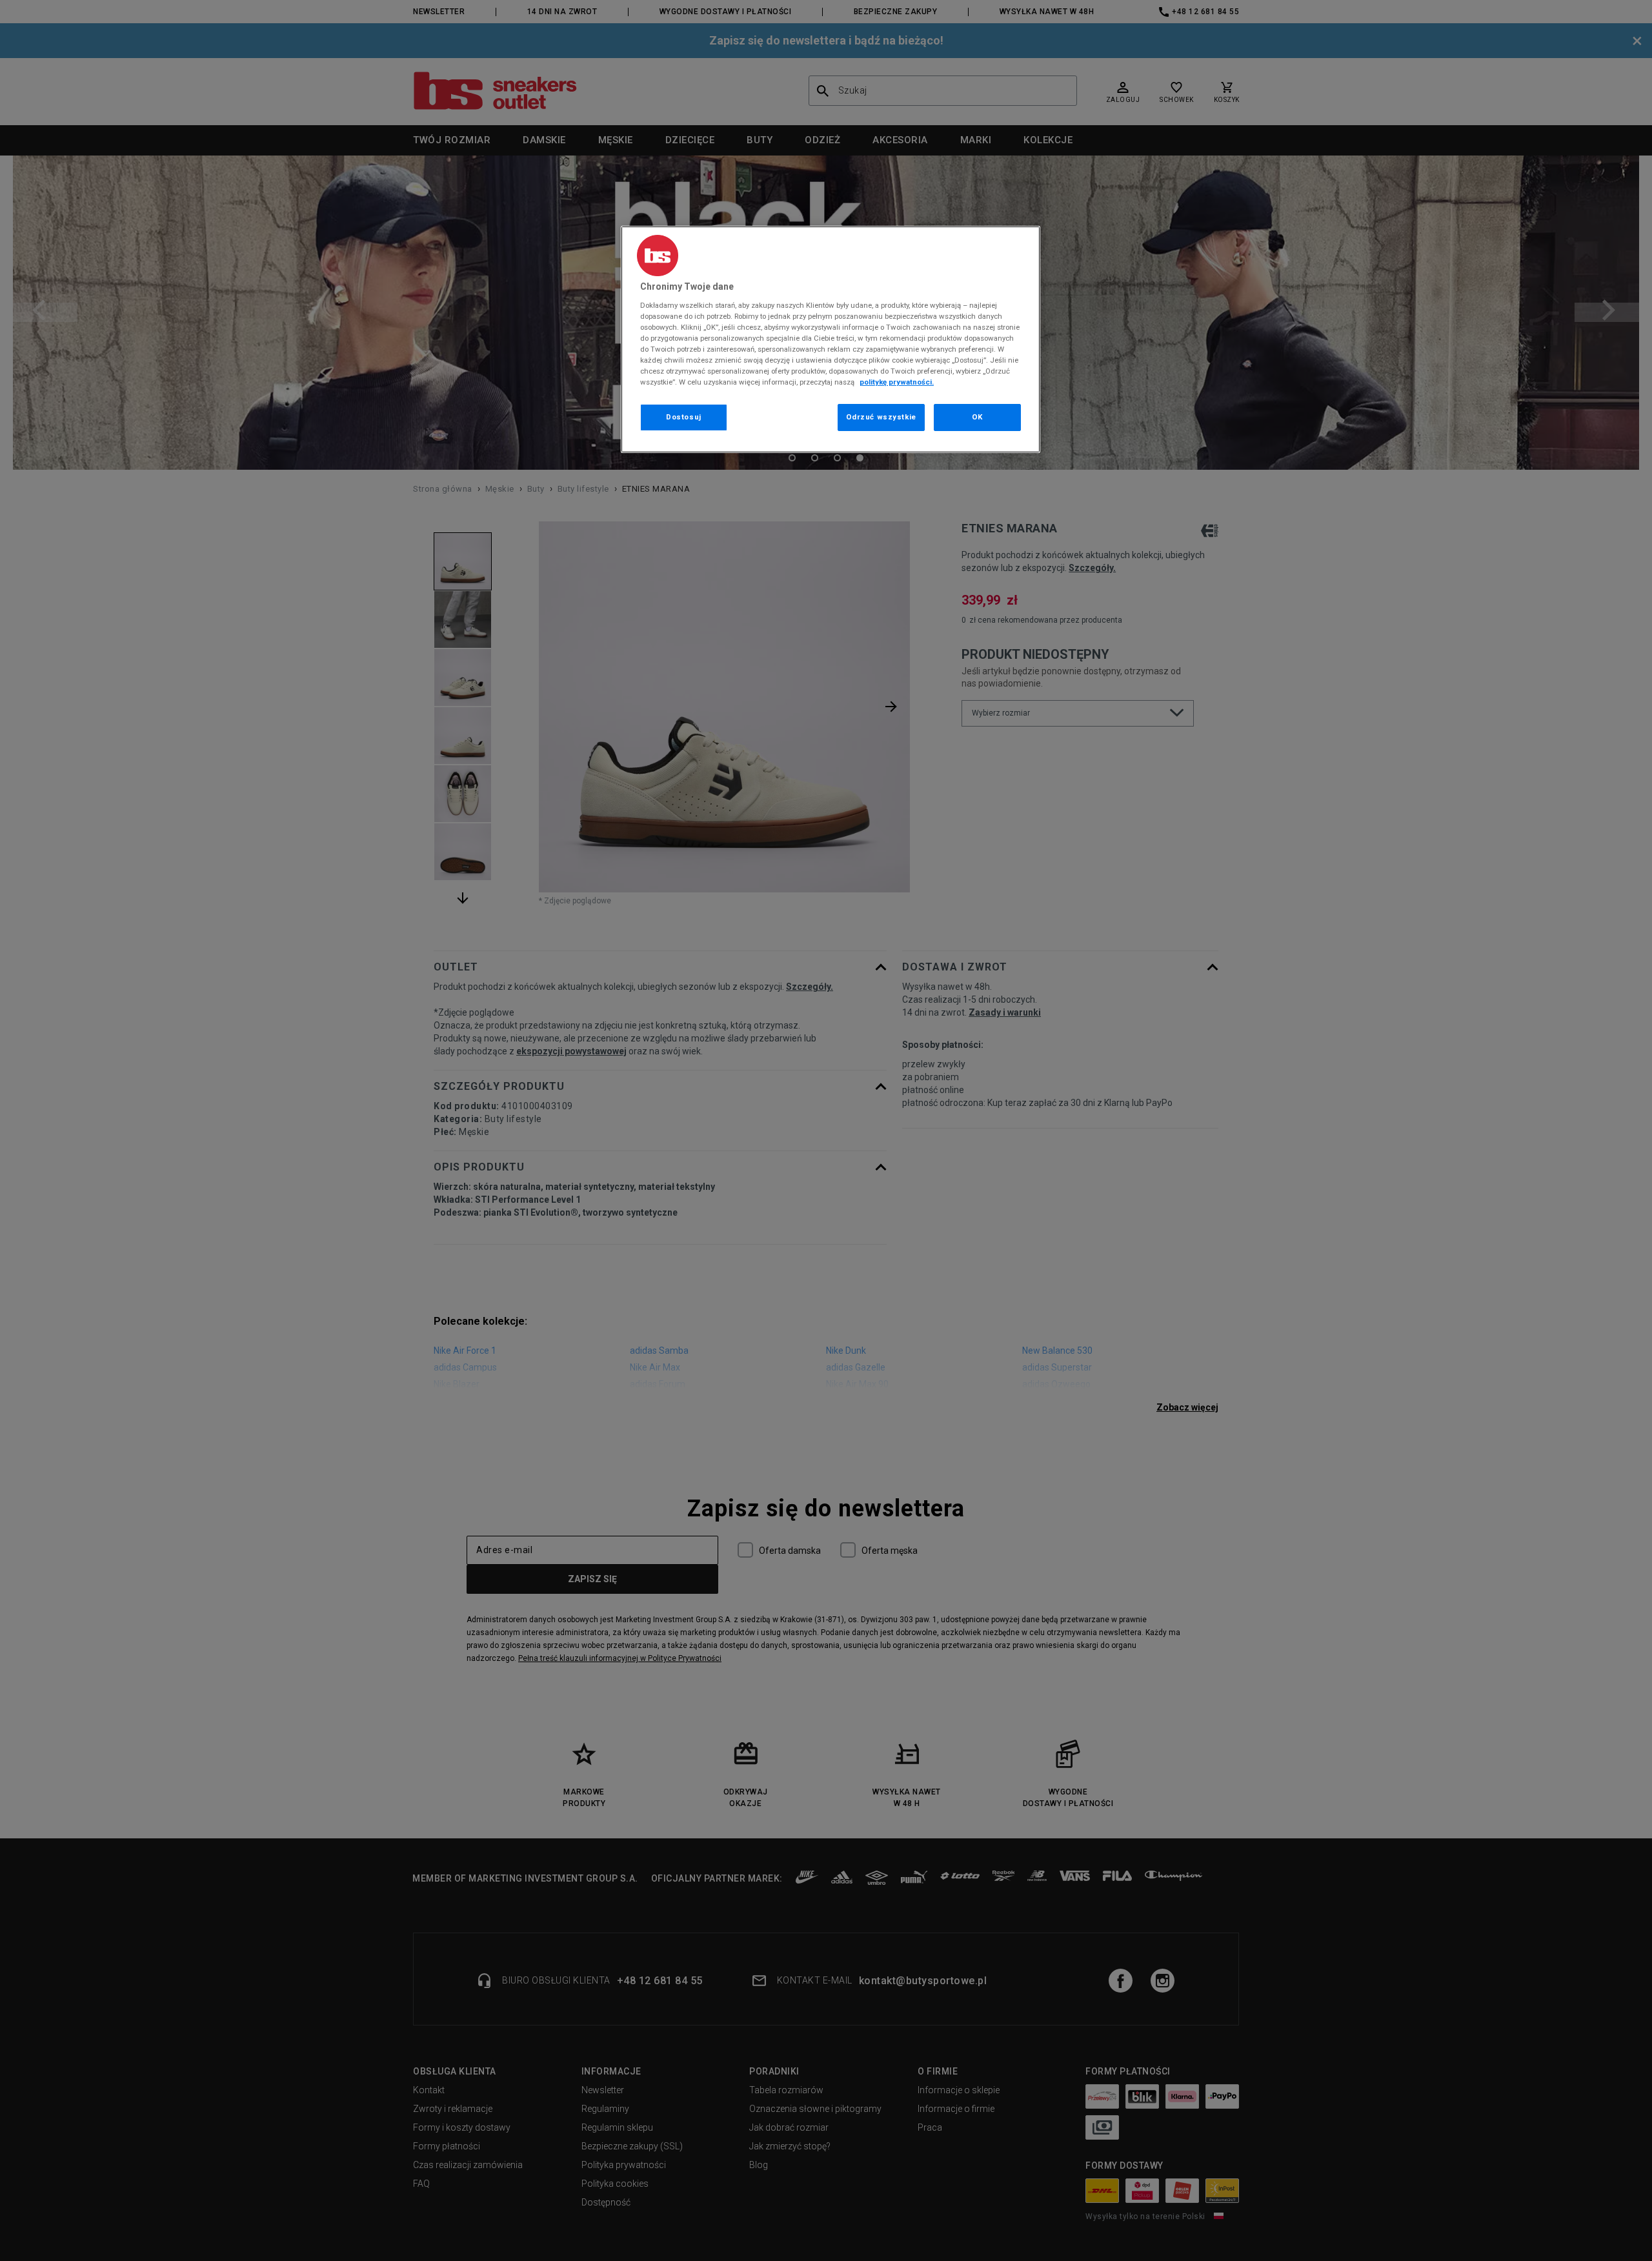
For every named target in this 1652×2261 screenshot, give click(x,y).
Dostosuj (684, 417)
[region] (831, 339)
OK (977, 417)
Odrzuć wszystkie (881, 417)
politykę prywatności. (897, 382)
